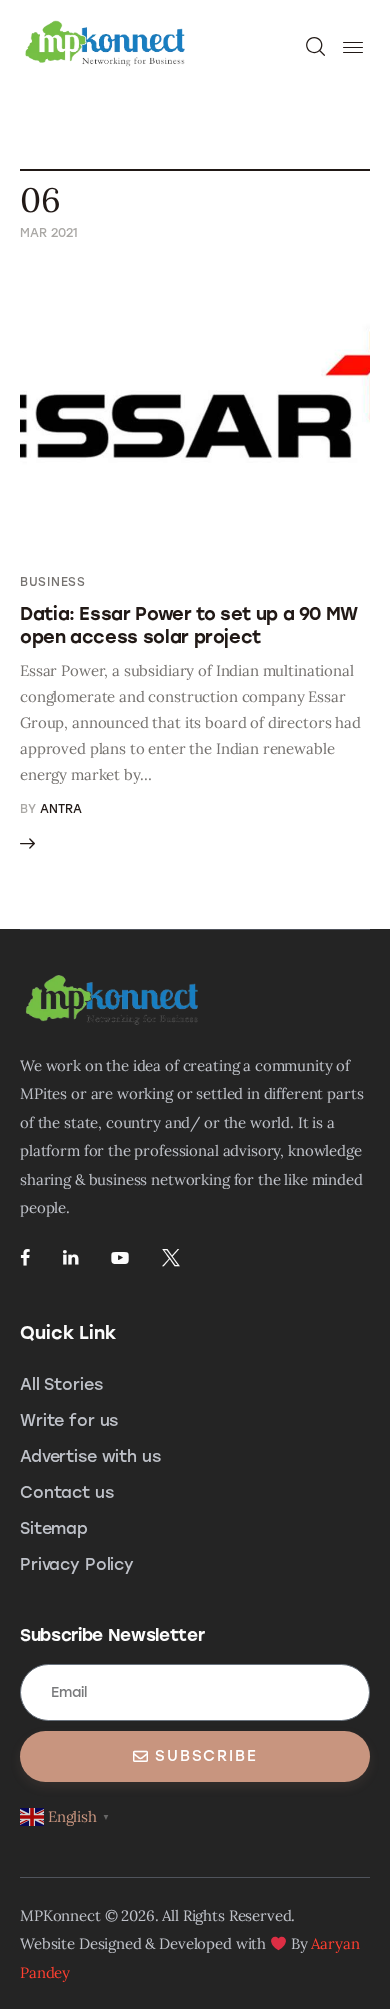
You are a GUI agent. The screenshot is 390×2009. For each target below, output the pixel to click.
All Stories (61, 1384)
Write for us (69, 1420)
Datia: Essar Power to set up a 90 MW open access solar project (189, 625)
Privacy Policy (77, 1564)
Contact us (67, 1492)
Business (53, 582)
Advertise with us (90, 1456)
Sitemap (54, 1528)
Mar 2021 (49, 233)
